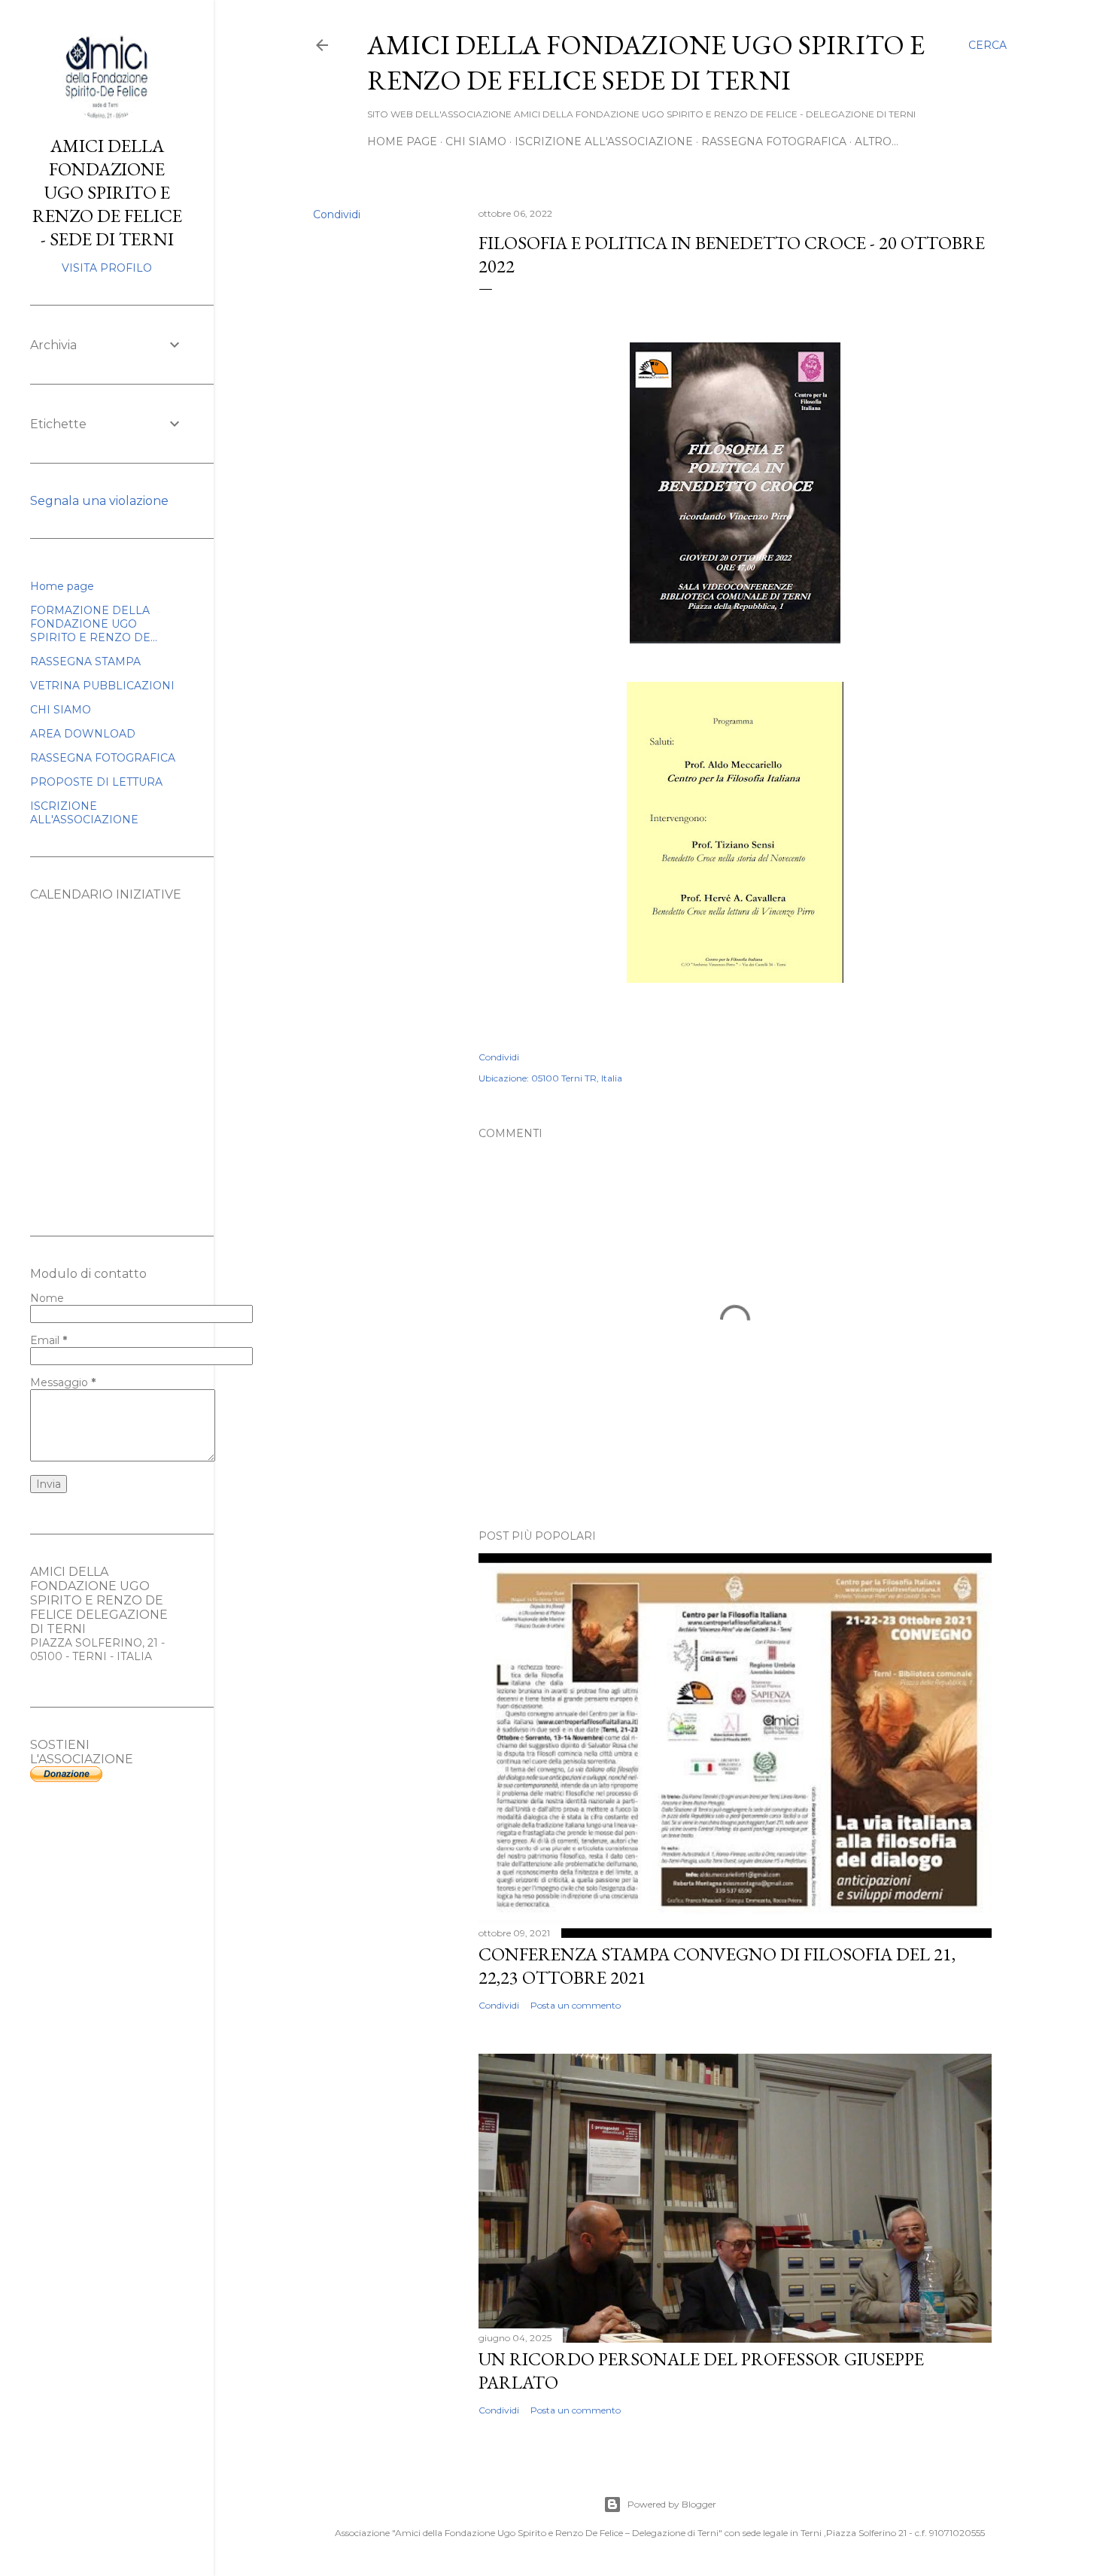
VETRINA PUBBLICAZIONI (102, 686)
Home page (402, 141)
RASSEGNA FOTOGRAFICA (774, 141)
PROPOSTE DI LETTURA (96, 782)
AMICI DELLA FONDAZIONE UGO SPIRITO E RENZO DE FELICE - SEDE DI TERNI (107, 192)
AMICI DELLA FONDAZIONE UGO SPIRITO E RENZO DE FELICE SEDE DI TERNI (646, 62)
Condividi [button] (337, 214)
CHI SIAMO (476, 141)
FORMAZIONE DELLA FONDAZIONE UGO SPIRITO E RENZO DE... (94, 624)
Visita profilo (107, 268)
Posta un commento (576, 2005)
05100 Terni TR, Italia (577, 1078)
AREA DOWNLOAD (83, 734)
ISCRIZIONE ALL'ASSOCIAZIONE (604, 141)
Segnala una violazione (99, 501)
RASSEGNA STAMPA (85, 661)
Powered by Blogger (672, 2504)
